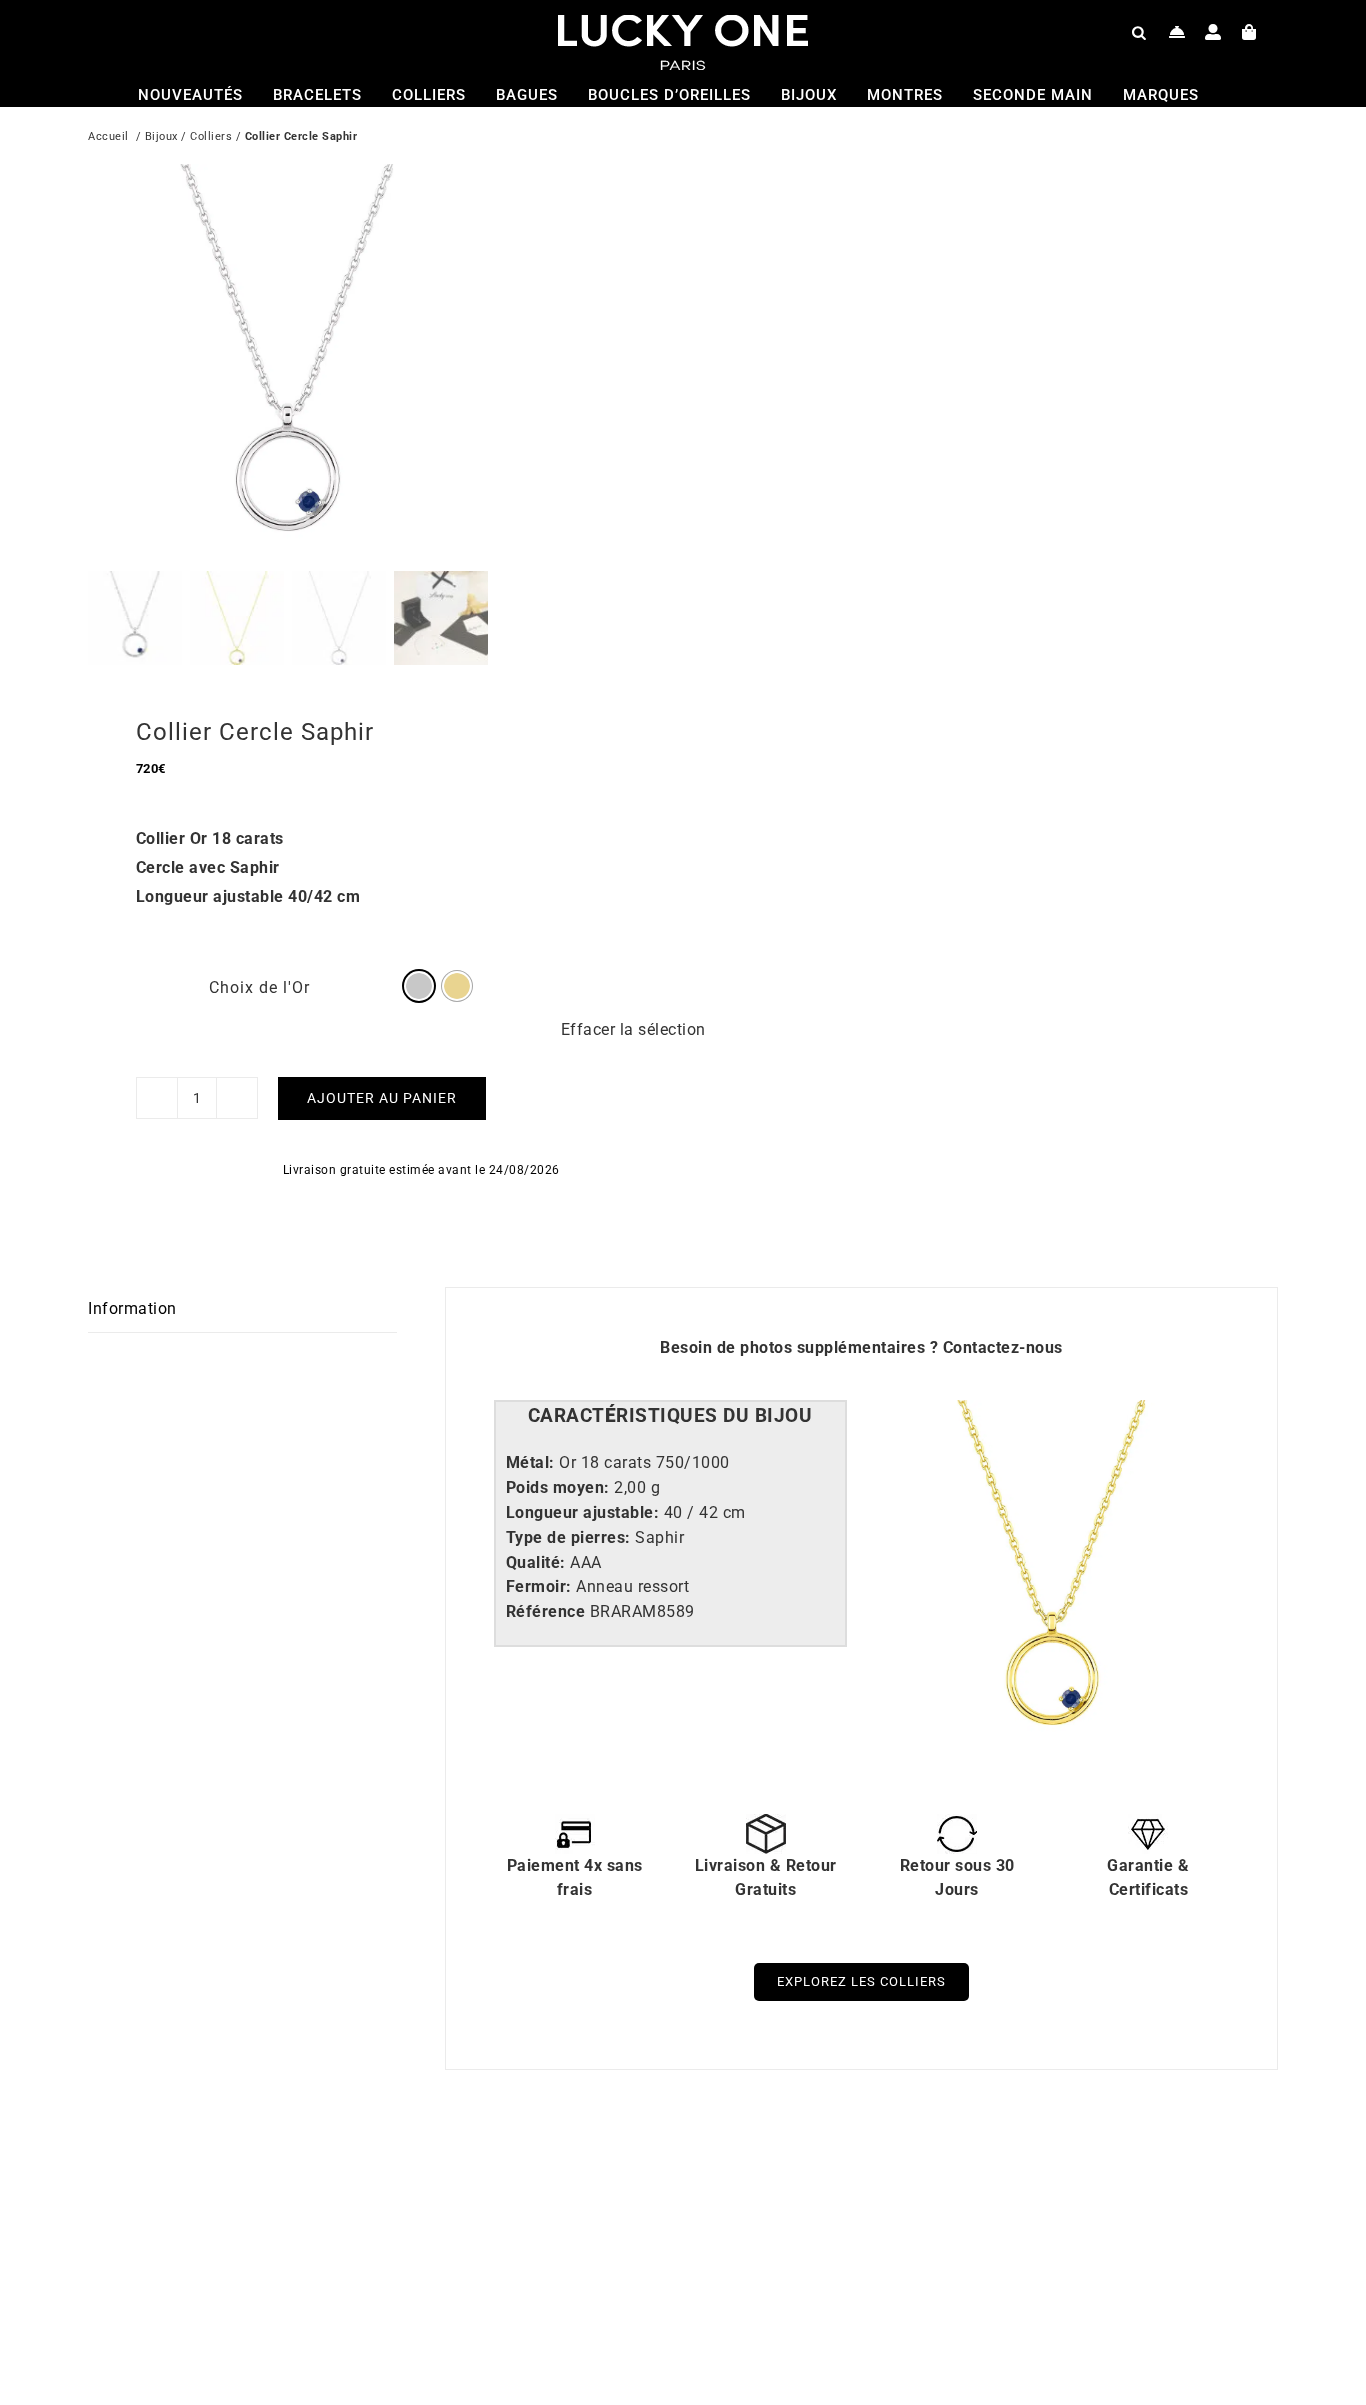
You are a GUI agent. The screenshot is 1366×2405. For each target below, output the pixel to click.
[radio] (419, 986)
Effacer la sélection (633, 1029)
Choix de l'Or (259, 987)
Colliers (211, 136)
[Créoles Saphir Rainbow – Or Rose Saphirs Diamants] (348, 2178)
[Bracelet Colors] (943, 2178)
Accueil (108, 136)
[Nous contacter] (1177, 32)
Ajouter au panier (382, 1098)
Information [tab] (132, 1308)
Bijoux (161, 136)
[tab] (670, 1416)
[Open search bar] (1139, 32)
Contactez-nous (1003, 1347)
